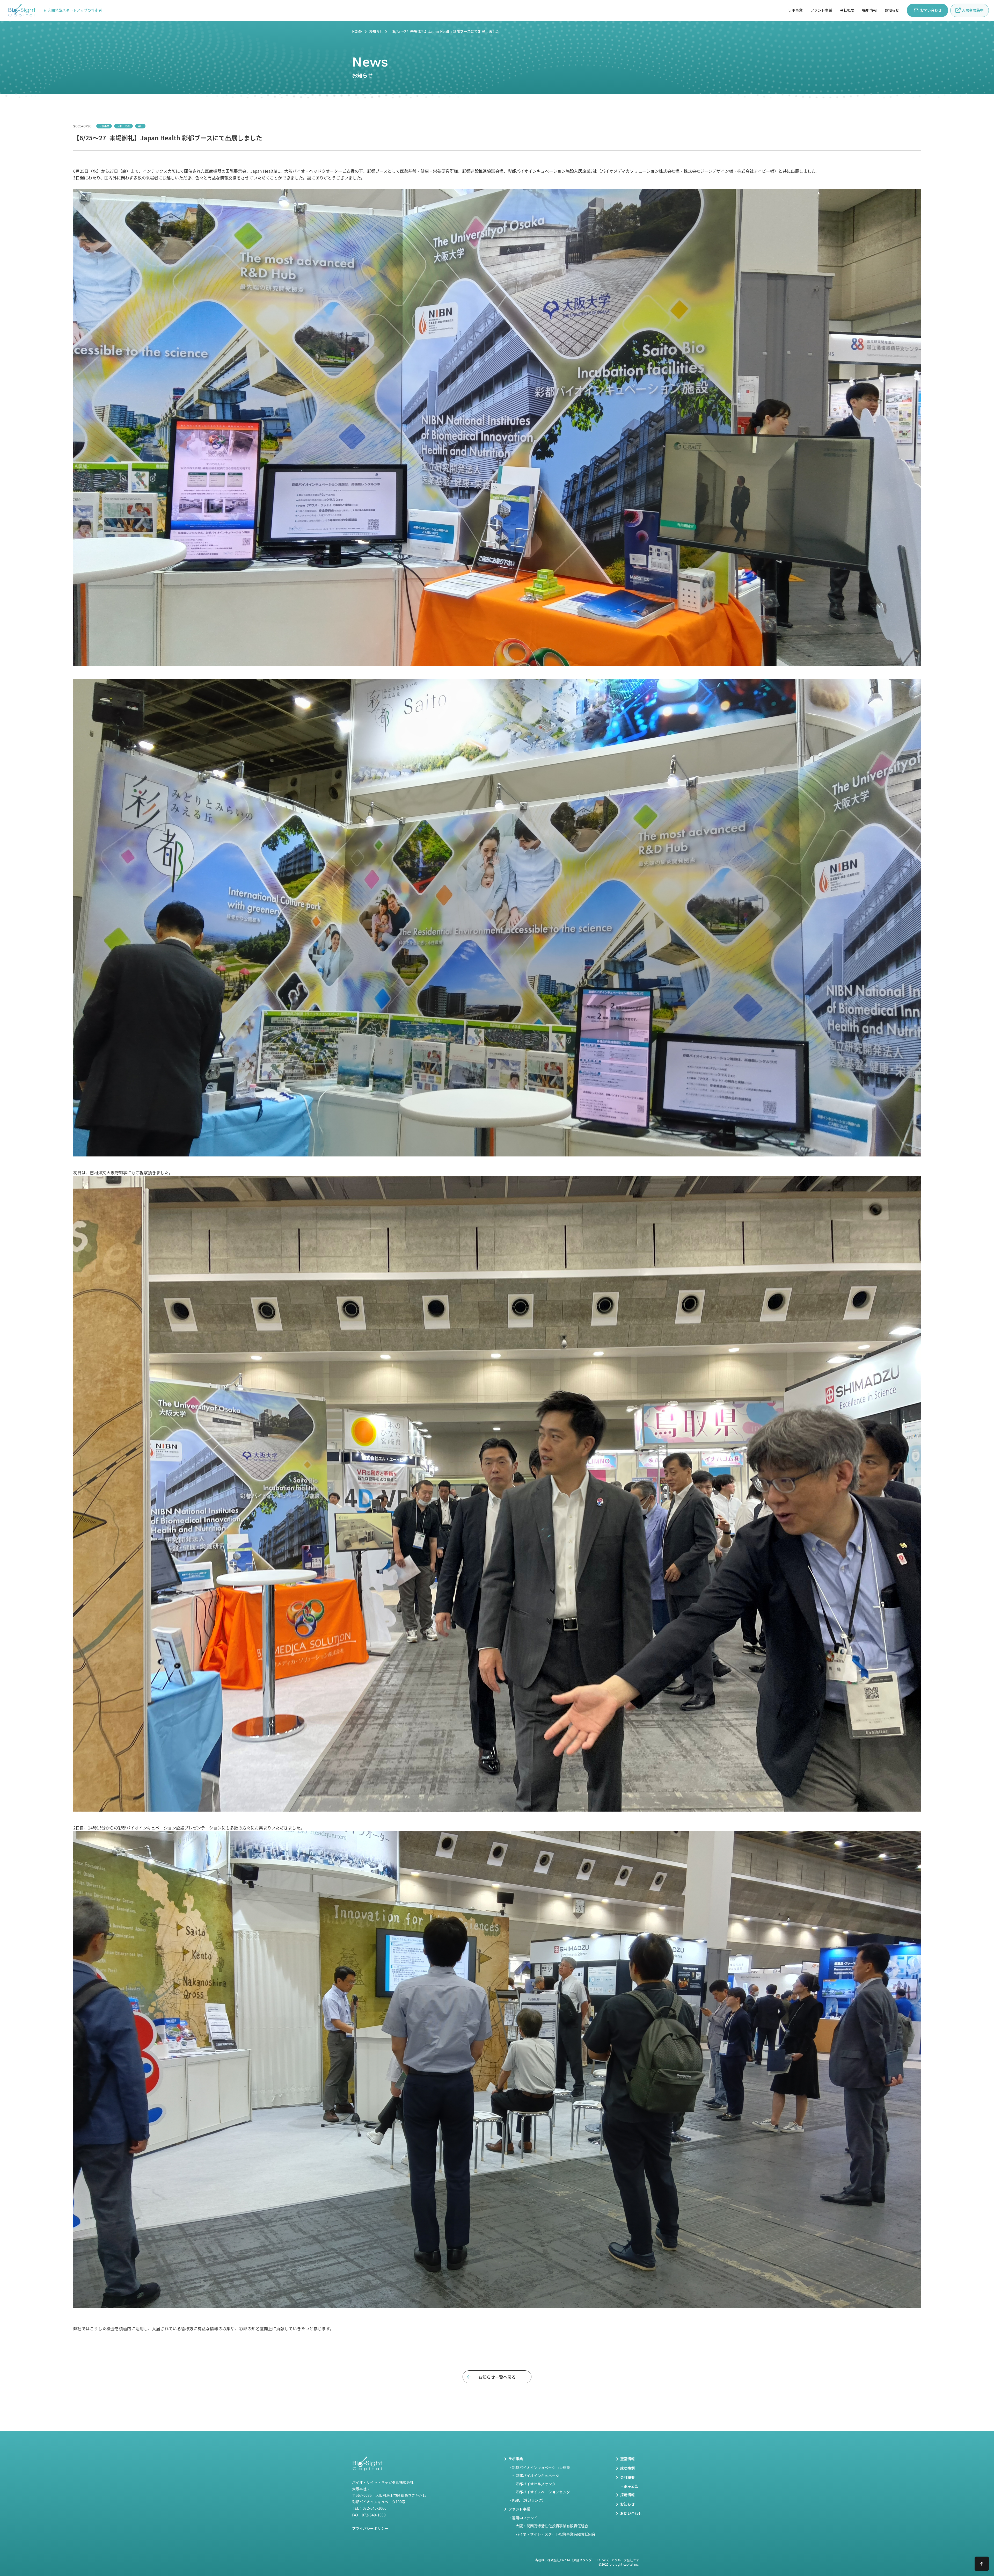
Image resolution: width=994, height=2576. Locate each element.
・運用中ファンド (523, 2518)
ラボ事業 (795, 10)
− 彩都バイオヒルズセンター (536, 2484)
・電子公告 (629, 2486)
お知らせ (376, 31)
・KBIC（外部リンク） (527, 2500)
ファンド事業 (821, 10)
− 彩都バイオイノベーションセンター (543, 2492)
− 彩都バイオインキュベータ (536, 2476)
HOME (357, 31)
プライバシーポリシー (370, 2528)
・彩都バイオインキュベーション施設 (539, 2468)
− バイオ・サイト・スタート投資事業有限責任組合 (554, 2534)
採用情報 (869, 10)
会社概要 (847, 10)
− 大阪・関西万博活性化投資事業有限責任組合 (550, 2526)
